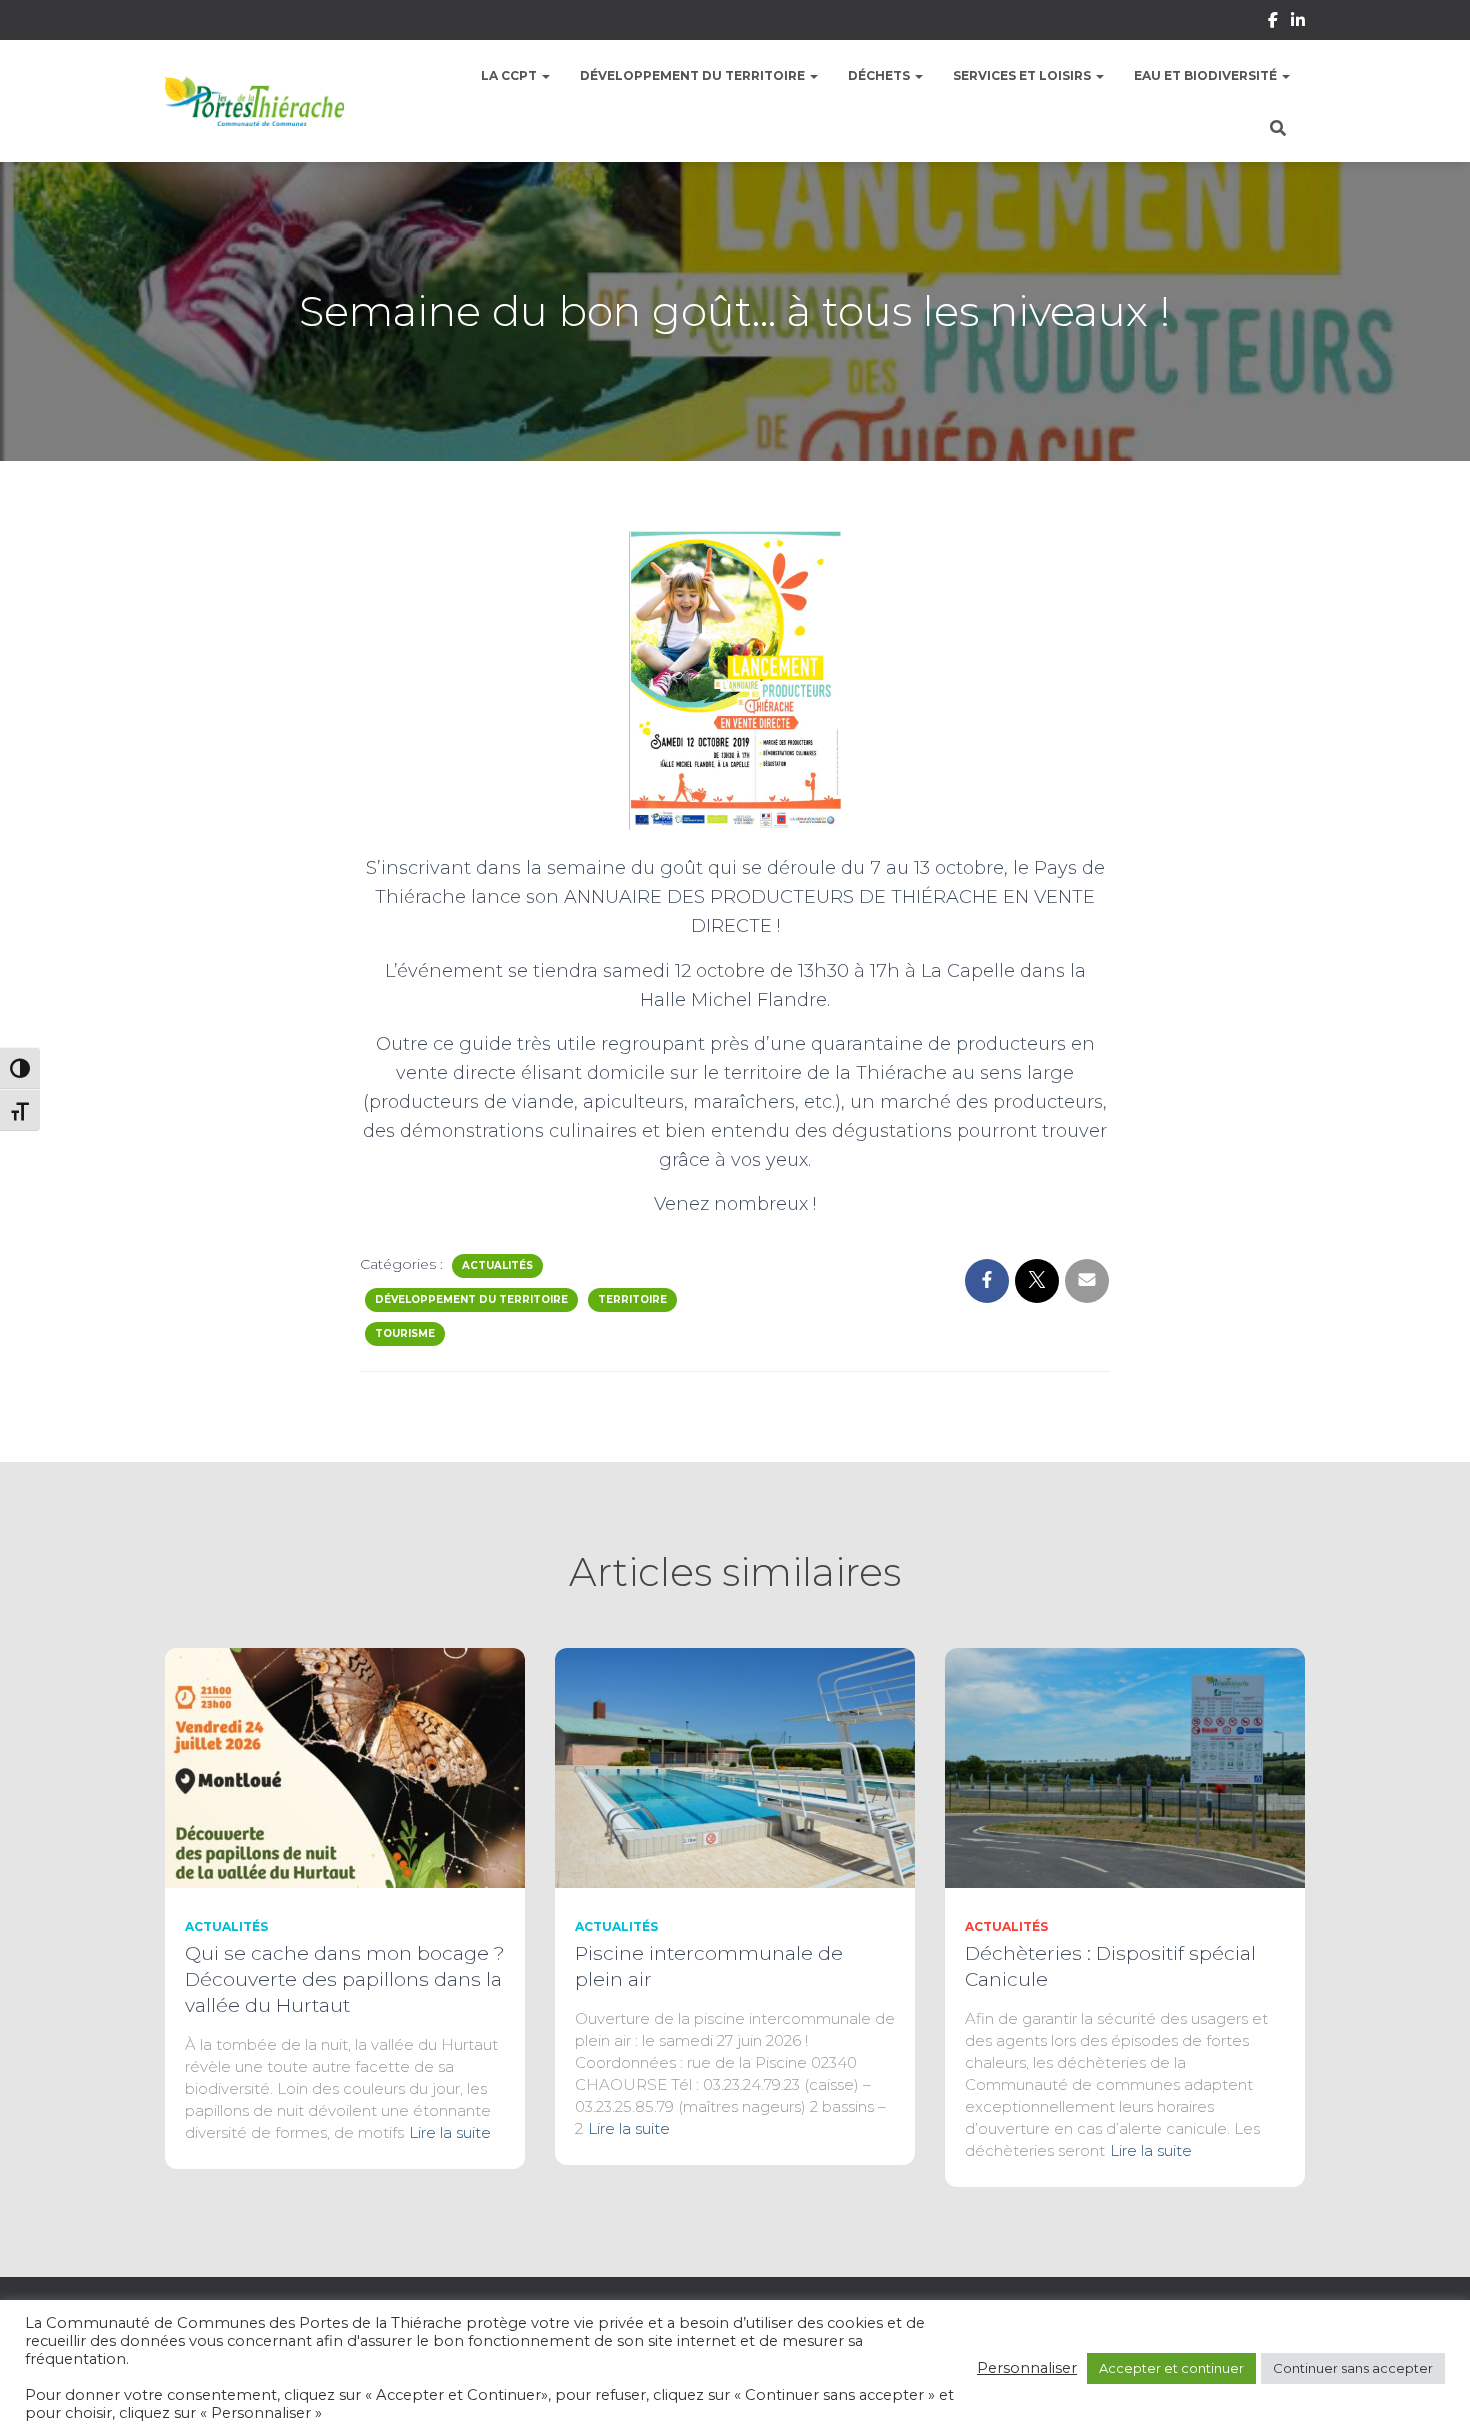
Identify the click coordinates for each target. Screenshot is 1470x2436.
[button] (545, 75)
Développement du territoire (694, 75)
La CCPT (510, 75)
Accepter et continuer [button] (1171, 2368)
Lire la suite (450, 2132)
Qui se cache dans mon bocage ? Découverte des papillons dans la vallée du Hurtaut (345, 1979)
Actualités (497, 1265)
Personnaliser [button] (1027, 2368)
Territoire (632, 1299)
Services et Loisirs (1023, 75)
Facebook (1273, 23)
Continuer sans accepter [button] (1353, 2368)
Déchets (880, 75)
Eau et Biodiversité (1207, 75)
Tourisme (405, 1333)
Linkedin (1298, 23)
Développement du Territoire (471, 1299)
